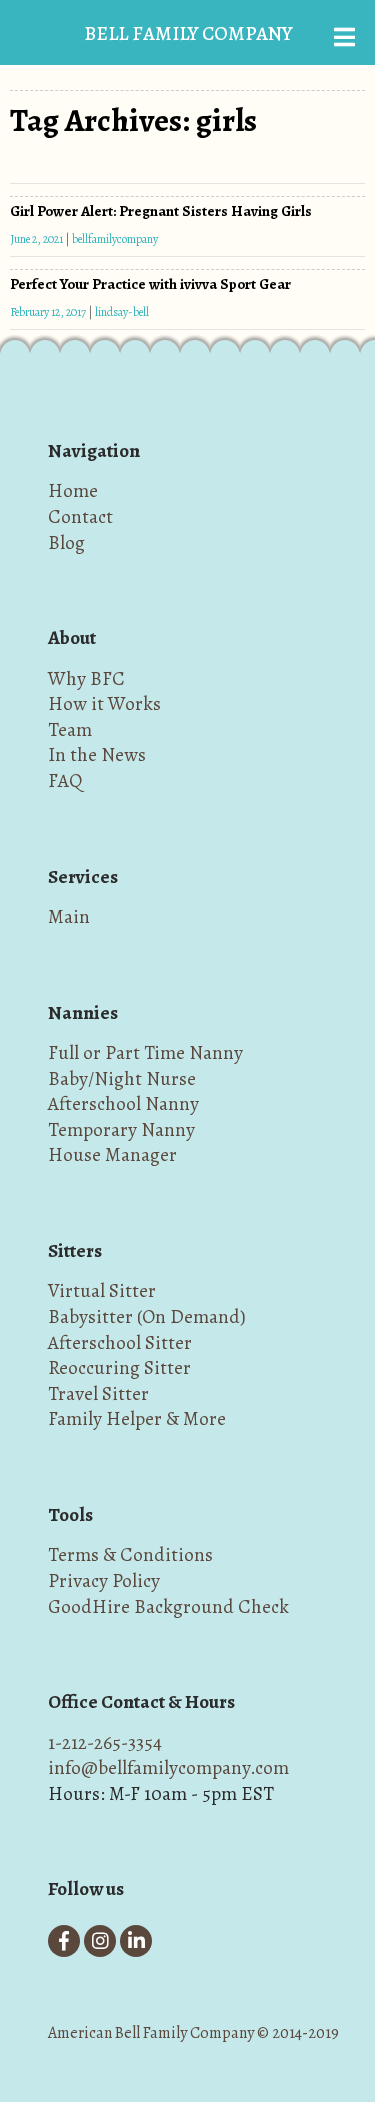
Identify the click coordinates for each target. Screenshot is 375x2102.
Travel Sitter (98, 1393)
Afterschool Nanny (123, 1103)
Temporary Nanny (121, 1129)
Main (69, 916)
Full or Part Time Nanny (145, 1052)
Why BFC (86, 678)
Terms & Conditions (130, 1554)
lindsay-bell (122, 312)
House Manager (112, 1154)
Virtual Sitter (102, 1290)
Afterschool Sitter (120, 1342)
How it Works (104, 703)
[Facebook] (64, 1941)
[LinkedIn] (136, 1941)
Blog (66, 542)
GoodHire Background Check (168, 1606)
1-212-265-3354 (105, 1742)
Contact (80, 516)
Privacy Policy (104, 1580)
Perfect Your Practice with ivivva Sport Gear (150, 284)
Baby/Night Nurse (122, 1078)
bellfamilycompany (115, 239)
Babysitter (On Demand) (147, 1316)
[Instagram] (100, 1941)
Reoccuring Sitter (119, 1367)
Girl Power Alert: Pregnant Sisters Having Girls (161, 211)
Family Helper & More (137, 1418)
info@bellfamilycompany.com (168, 1767)
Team (70, 729)
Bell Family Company (188, 33)
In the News (97, 754)
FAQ (65, 780)
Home (73, 490)
